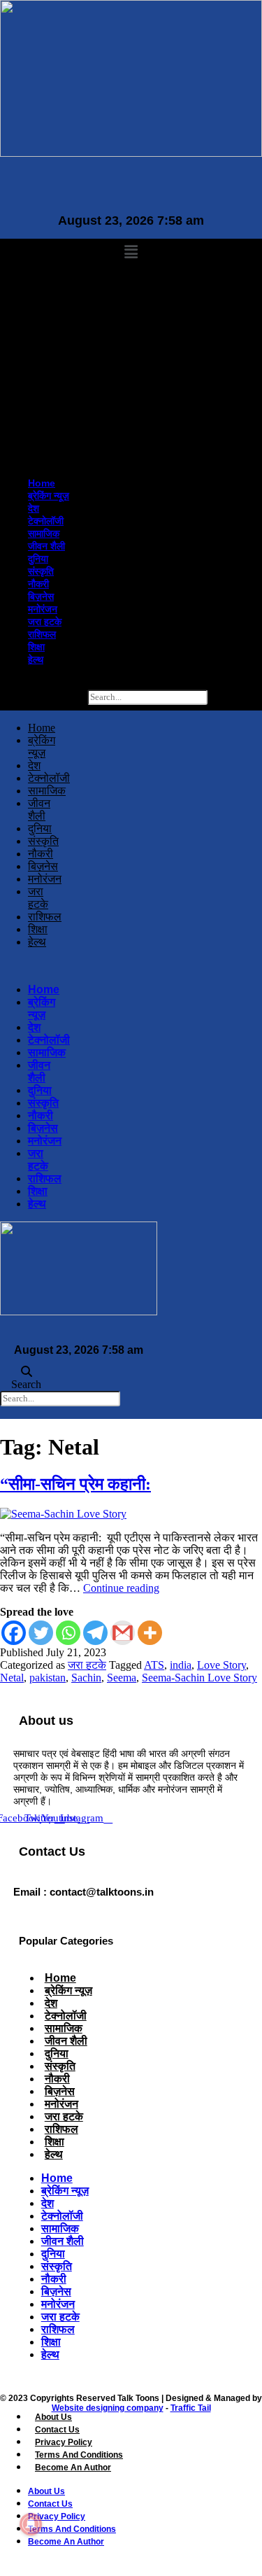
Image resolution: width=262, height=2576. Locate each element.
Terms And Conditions (79, 2455)
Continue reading (121, 1588)
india (181, 1665)
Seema (122, 1678)
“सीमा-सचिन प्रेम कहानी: (75, 1484)
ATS (154, 1665)
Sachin (86, 1678)
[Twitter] (41, 1633)
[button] (131, 252)
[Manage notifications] (31, 2524)
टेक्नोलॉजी (49, 321)
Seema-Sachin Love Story (199, 1678)
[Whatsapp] (68, 1633)
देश (37, 308)
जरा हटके (48, 421)
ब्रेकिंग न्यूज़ (52, 295)
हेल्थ (39, 459)
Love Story (221, 1665)
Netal (12, 1678)
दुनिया (42, 358)
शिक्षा (40, 447)
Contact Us (57, 2430)
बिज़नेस (44, 396)
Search (70, 696)
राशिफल (45, 434)
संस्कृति (44, 371)
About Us (53, 2417)
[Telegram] (95, 1633)
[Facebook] (14, 1633)
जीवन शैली (50, 346)
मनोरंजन (46, 409)
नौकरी (42, 384)
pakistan (48, 1678)
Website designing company (108, 2408)
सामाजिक (47, 333)
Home (45, 283)
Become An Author (73, 2467)
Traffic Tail (191, 2408)
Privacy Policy (64, 2442)
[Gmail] (123, 1633)
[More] (150, 1633)
